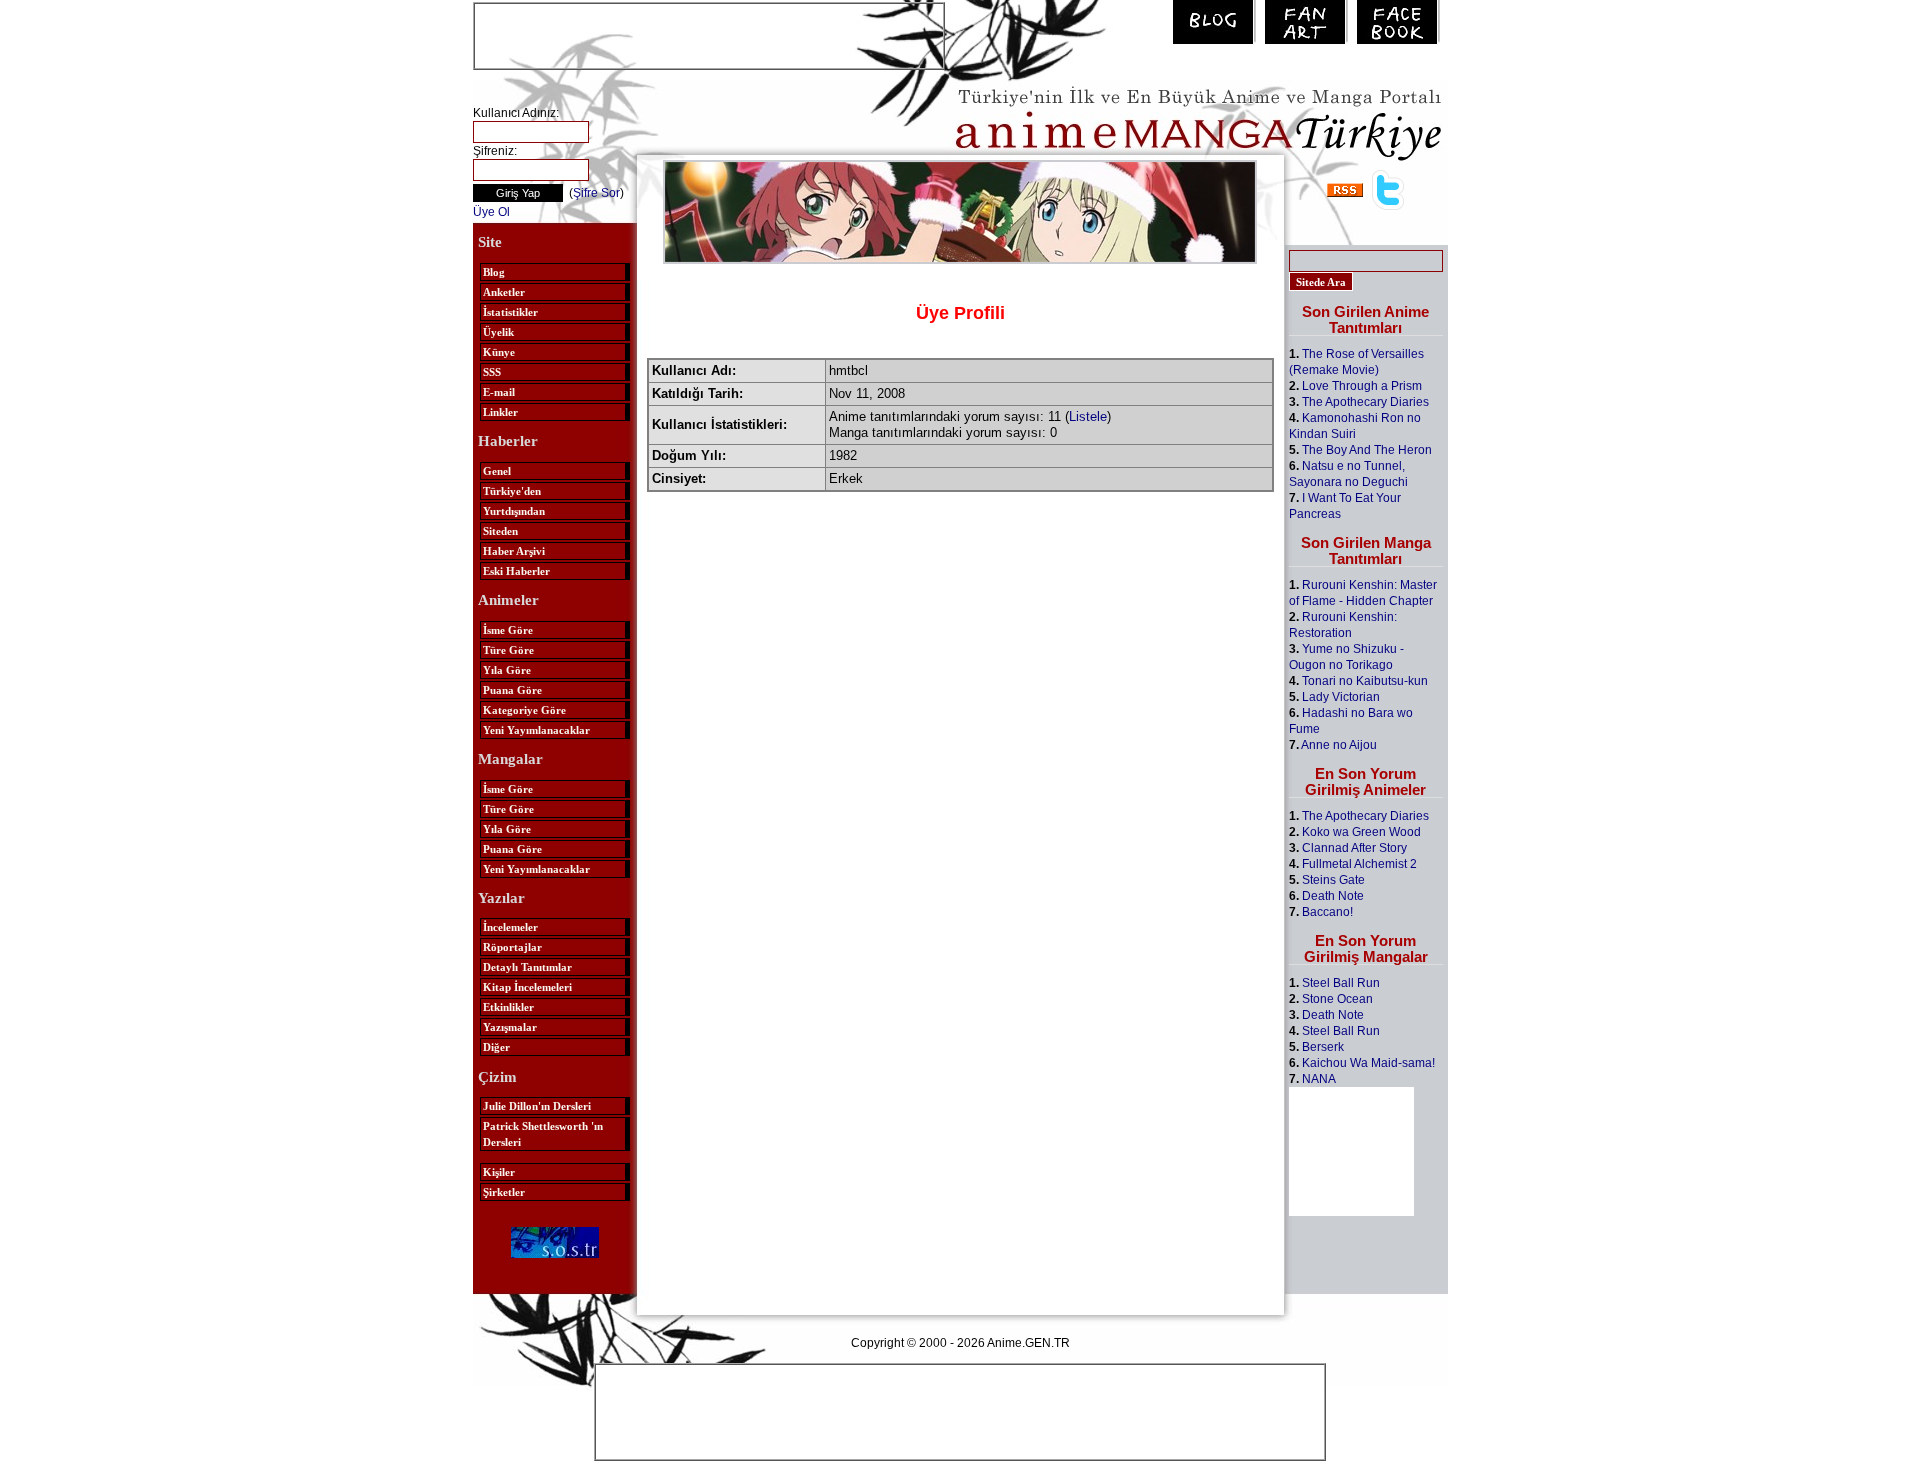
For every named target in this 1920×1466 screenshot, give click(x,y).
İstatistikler (510, 312)
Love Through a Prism (1362, 386)
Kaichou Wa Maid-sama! (1368, 1063)
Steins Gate (1333, 880)
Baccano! (1327, 912)
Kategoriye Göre (524, 710)
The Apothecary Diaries (1365, 402)
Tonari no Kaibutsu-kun (1365, 681)
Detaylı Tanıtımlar (527, 967)
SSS (492, 372)
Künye (499, 352)
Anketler (504, 292)
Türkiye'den (512, 491)
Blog (494, 272)
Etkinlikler (508, 1007)
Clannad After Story (1354, 848)
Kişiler (499, 1172)
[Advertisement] (709, 34)
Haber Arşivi (514, 551)
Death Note (1333, 896)
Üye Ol (491, 212)
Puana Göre (512, 690)
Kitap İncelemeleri (527, 987)
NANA (1319, 1079)
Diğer (496, 1047)
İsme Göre (508, 630)
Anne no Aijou (1339, 745)
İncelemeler (510, 927)
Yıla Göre (507, 670)
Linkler (500, 412)
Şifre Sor (596, 193)
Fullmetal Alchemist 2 (1359, 864)
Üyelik (498, 332)
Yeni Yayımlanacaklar (536, 730)
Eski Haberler (516, 571)
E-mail (499, 392)
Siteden (500, 531)
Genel (497, 471)
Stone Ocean (1337, 999)
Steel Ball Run (1341, 983)
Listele (1088, 416)
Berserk (1323, 1047)
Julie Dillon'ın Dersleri (537, 1106)
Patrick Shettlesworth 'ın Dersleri (543, 1134)
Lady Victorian (1341, 697)
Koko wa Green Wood (1361, 832)
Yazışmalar (510, 1027)
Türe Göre (508, 650)
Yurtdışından (514, 511)
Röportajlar (512, 947)
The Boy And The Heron (1367, 450)
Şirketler (504, 1192)
